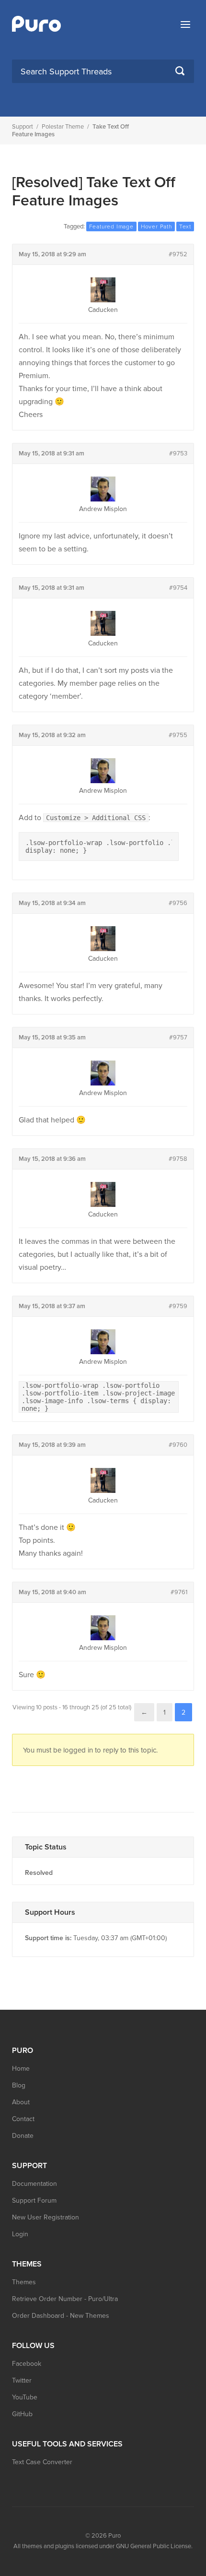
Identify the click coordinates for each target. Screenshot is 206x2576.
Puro (114, 2536)
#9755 (178, 735)
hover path (156, 227)
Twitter (22, 2380)
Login (20, 2234)
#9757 (178, 1038)
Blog (19, 2085)
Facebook (27, 2364)
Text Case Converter (42, 2462)
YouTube (25, 2397)
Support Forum (34, 2200)
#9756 (178, 903)
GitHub (22, 2414)
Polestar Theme (63, 127)
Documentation (34, 2184)
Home (21, 2069)
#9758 (178, 1159)
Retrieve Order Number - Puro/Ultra (65, 2299)
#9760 (178, 1445)
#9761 (179, 1592)
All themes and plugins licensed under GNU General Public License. (103, 2546)
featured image (111, 227)
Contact (23, 2119)
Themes (24, 2282)
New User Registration (46, 2217)
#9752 (178, 254)
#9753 (178, 453)
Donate (23, 2136)
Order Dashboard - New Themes (61, 2316)
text (185, 227)
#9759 (178, 1306)
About (21, 2102)
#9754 (178, 588)
